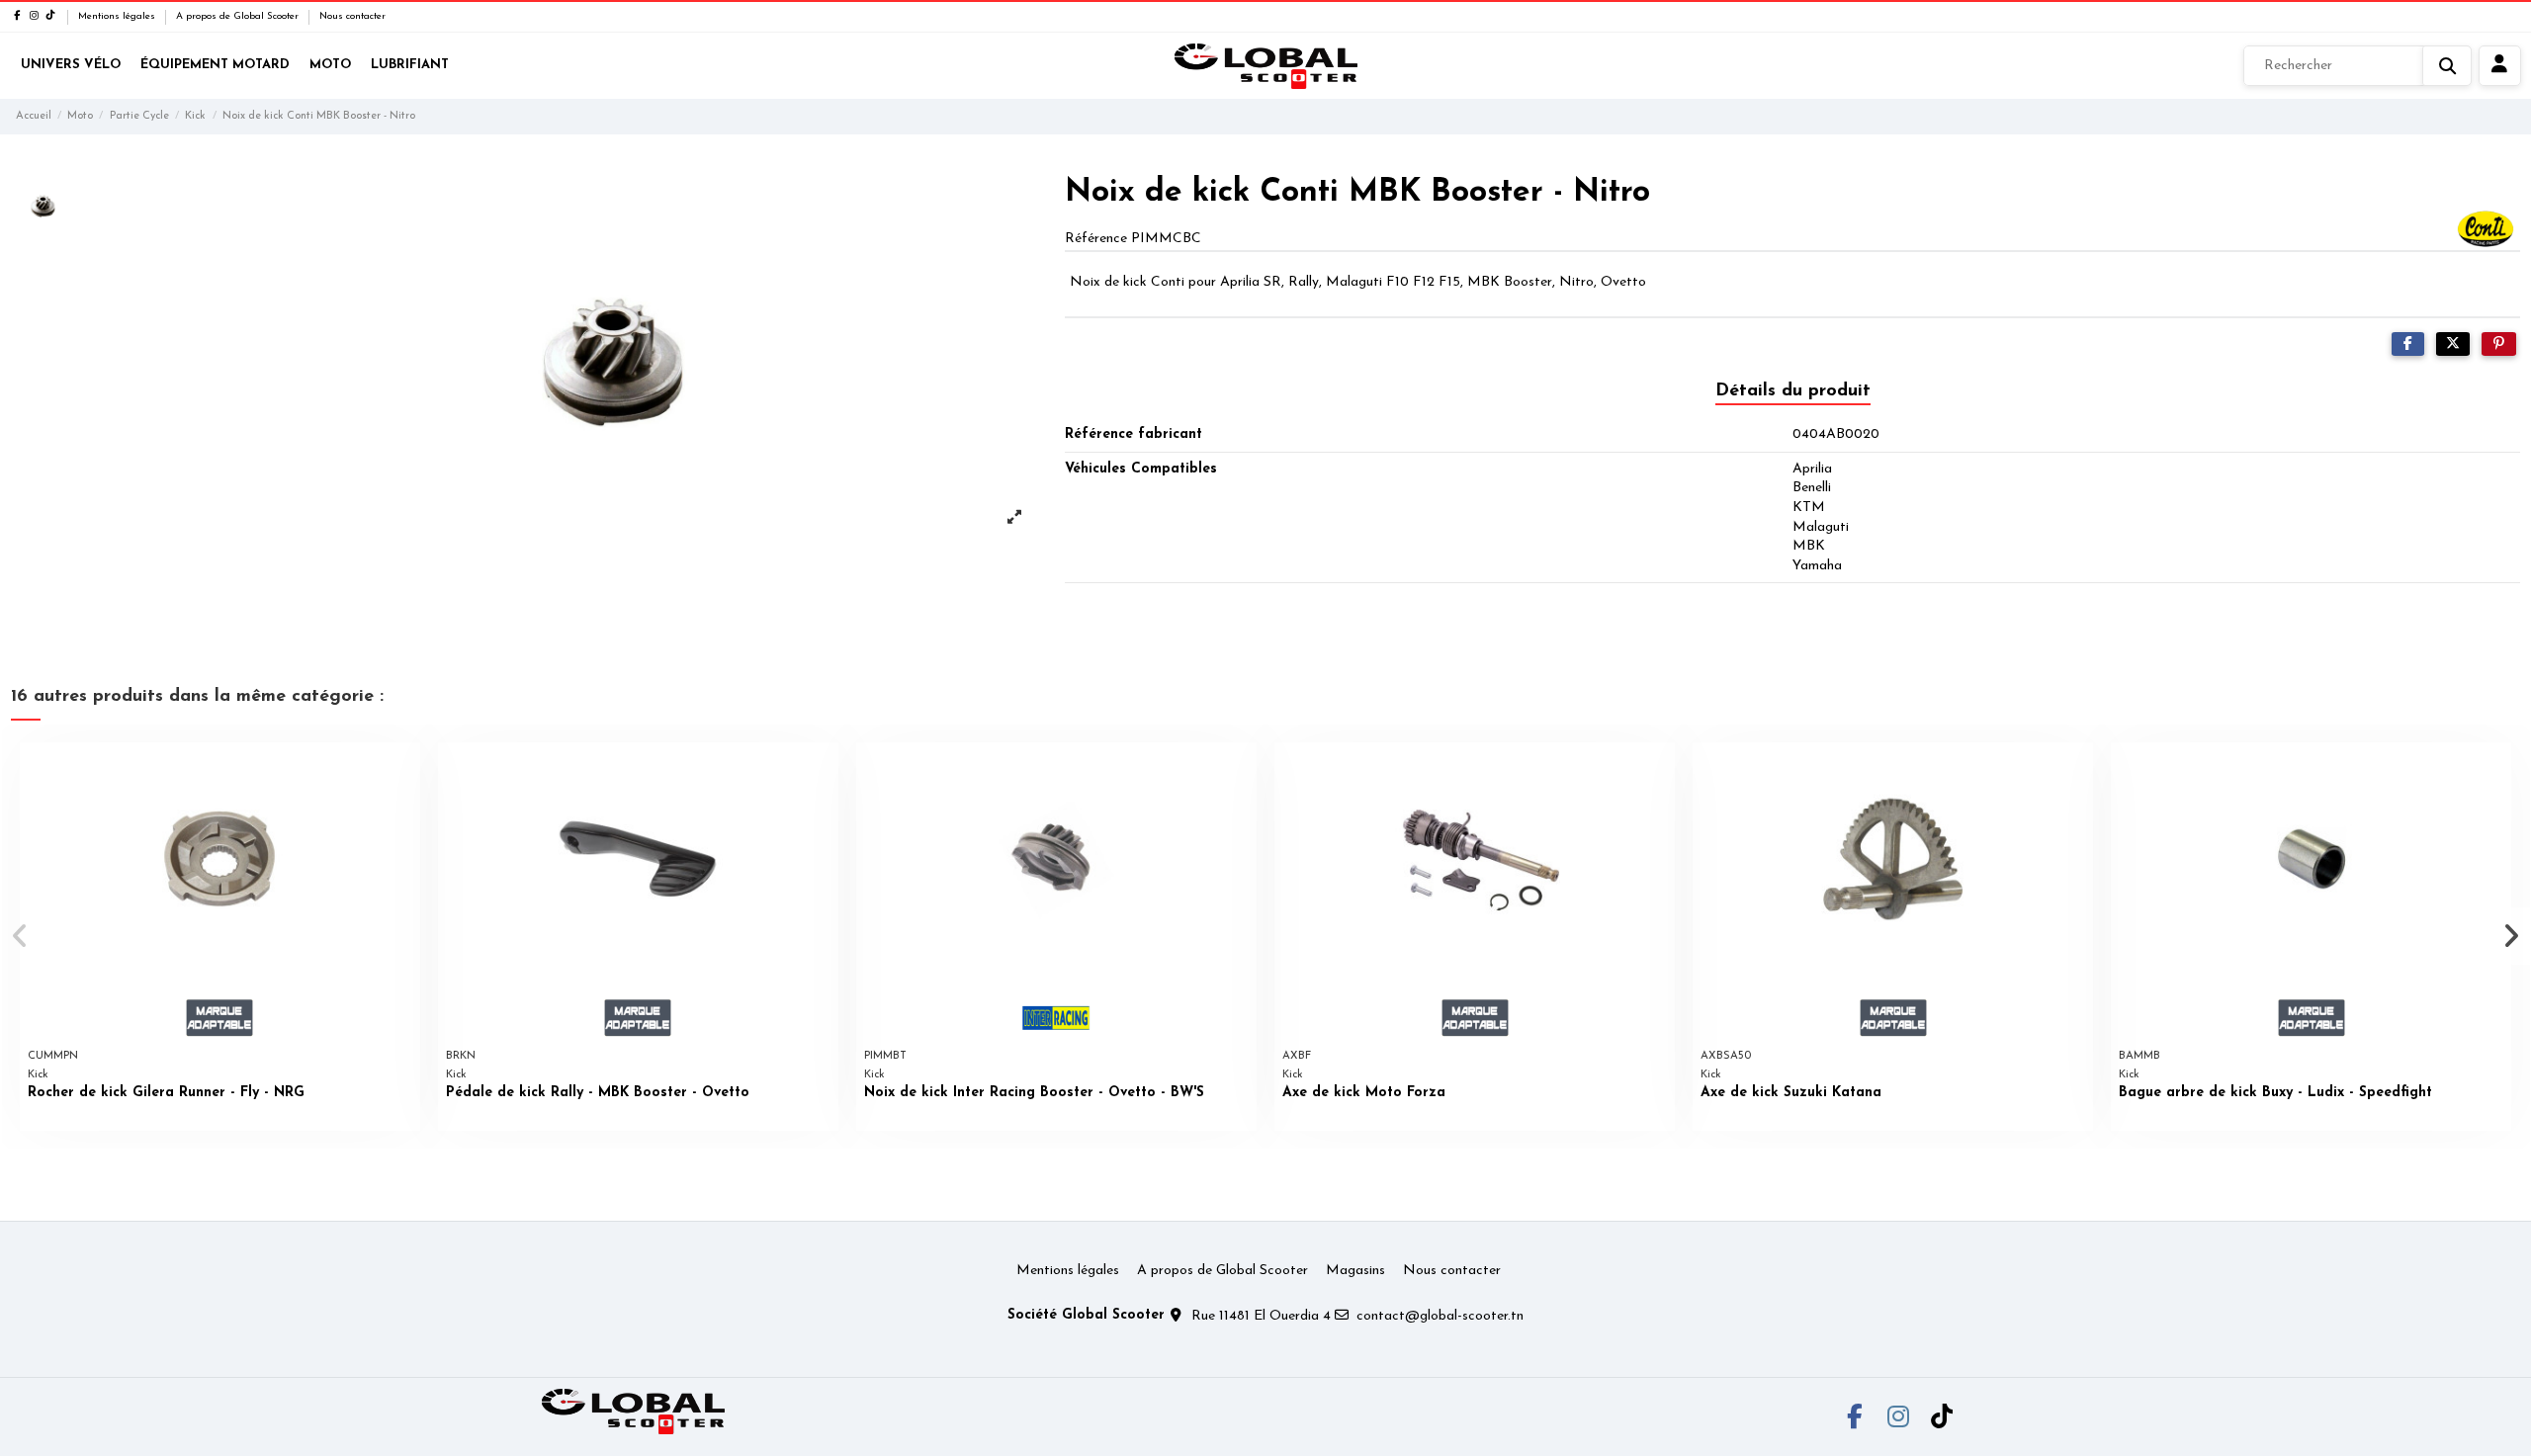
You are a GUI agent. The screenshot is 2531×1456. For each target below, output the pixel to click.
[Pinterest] (2499, 344)
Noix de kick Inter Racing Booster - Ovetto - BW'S (1034, 1093)
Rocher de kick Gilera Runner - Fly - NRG (166, 1093)
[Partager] (2408, 344)
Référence (1096, 239)
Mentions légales (118, 16)
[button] (21, 936)
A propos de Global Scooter (239, 16)
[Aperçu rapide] (404, 772)
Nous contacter (352, 16)
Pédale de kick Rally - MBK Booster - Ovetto (598, 1093)
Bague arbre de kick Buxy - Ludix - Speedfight (2275, 1093)
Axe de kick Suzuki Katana (1791, 1093)
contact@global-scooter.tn (1440, 1316)
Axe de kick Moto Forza (1364, 1093)
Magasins (1355, 1271)
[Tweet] (2453, 344)
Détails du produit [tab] (1793, 391)
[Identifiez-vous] (2500, 66)
